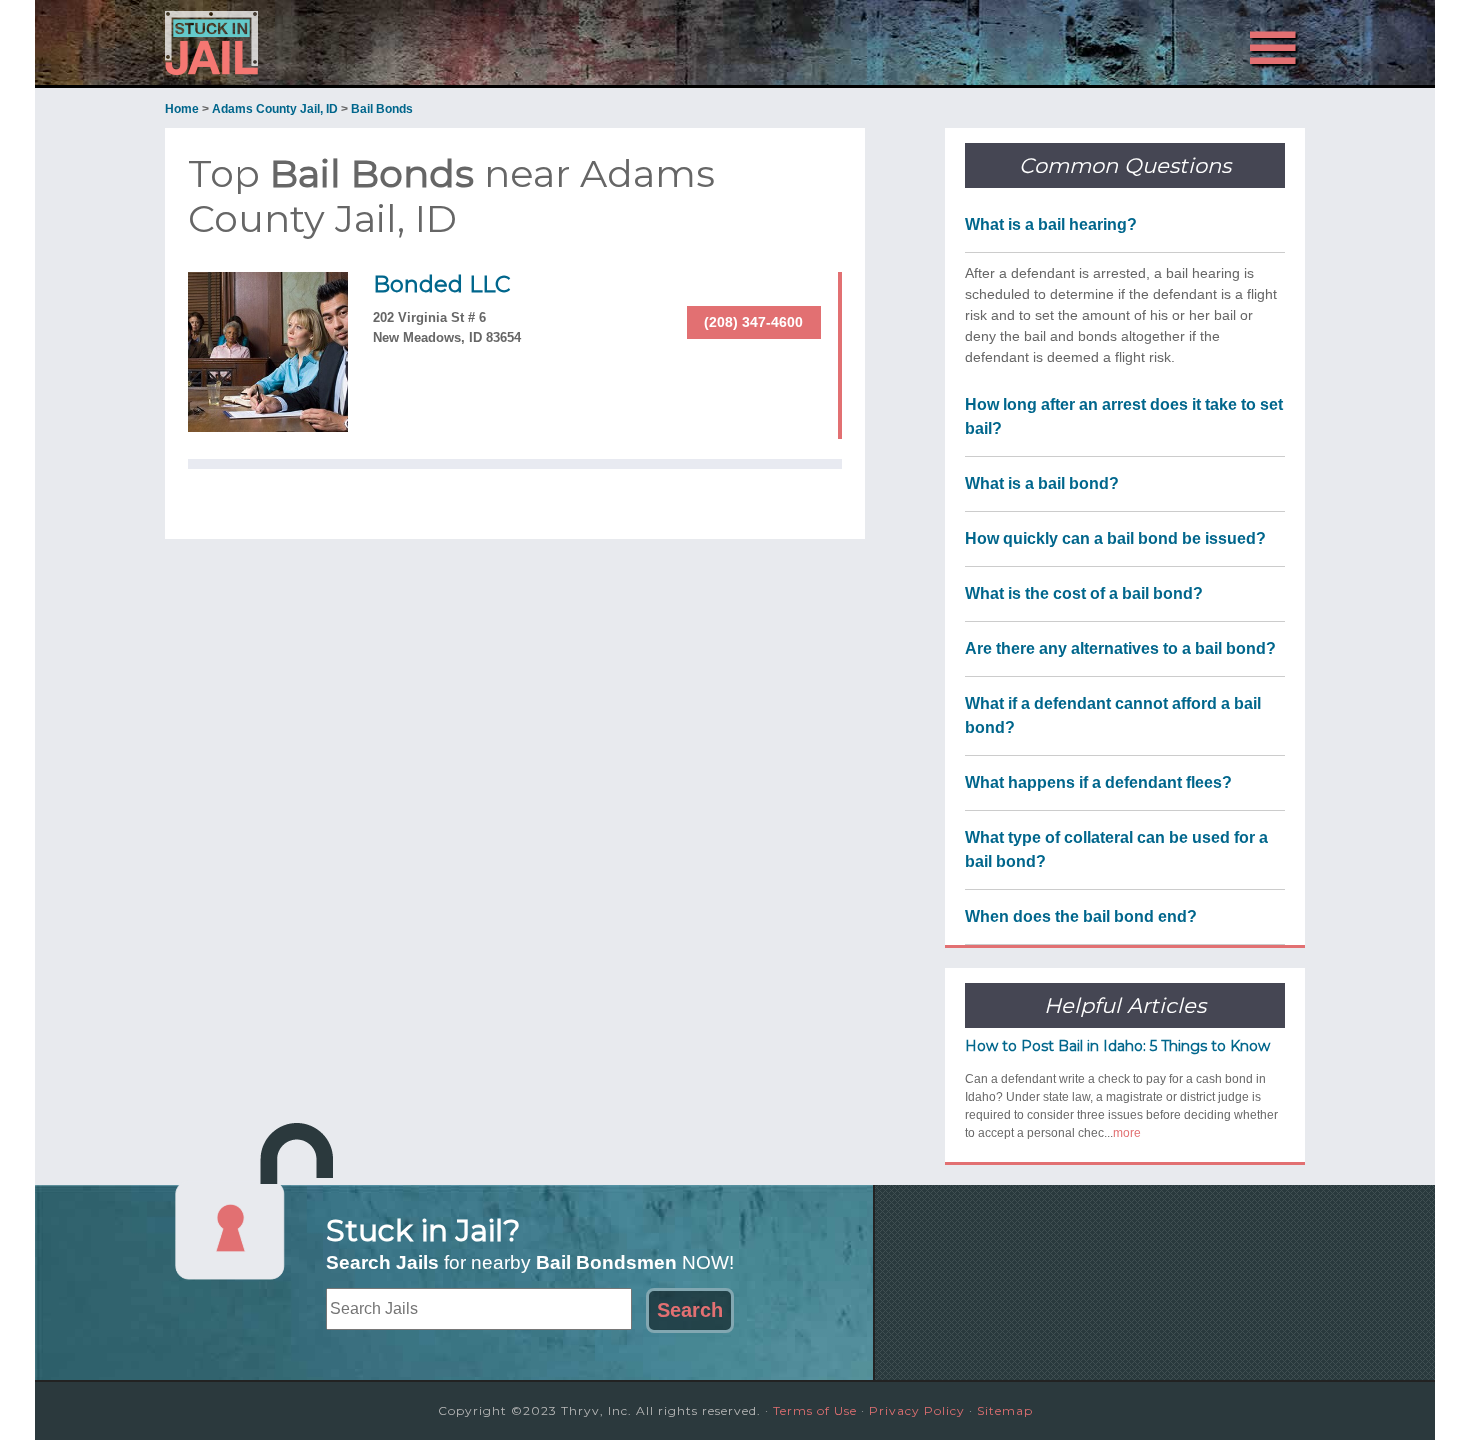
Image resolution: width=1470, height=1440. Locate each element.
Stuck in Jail (345, 43)
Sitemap (1005, 1410)
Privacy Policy (917, 1410)
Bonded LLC (441, 284)
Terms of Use (815, 1410)
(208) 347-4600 (753, 322)
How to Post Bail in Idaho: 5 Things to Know (1117, 1046)
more (1127, 1133)
